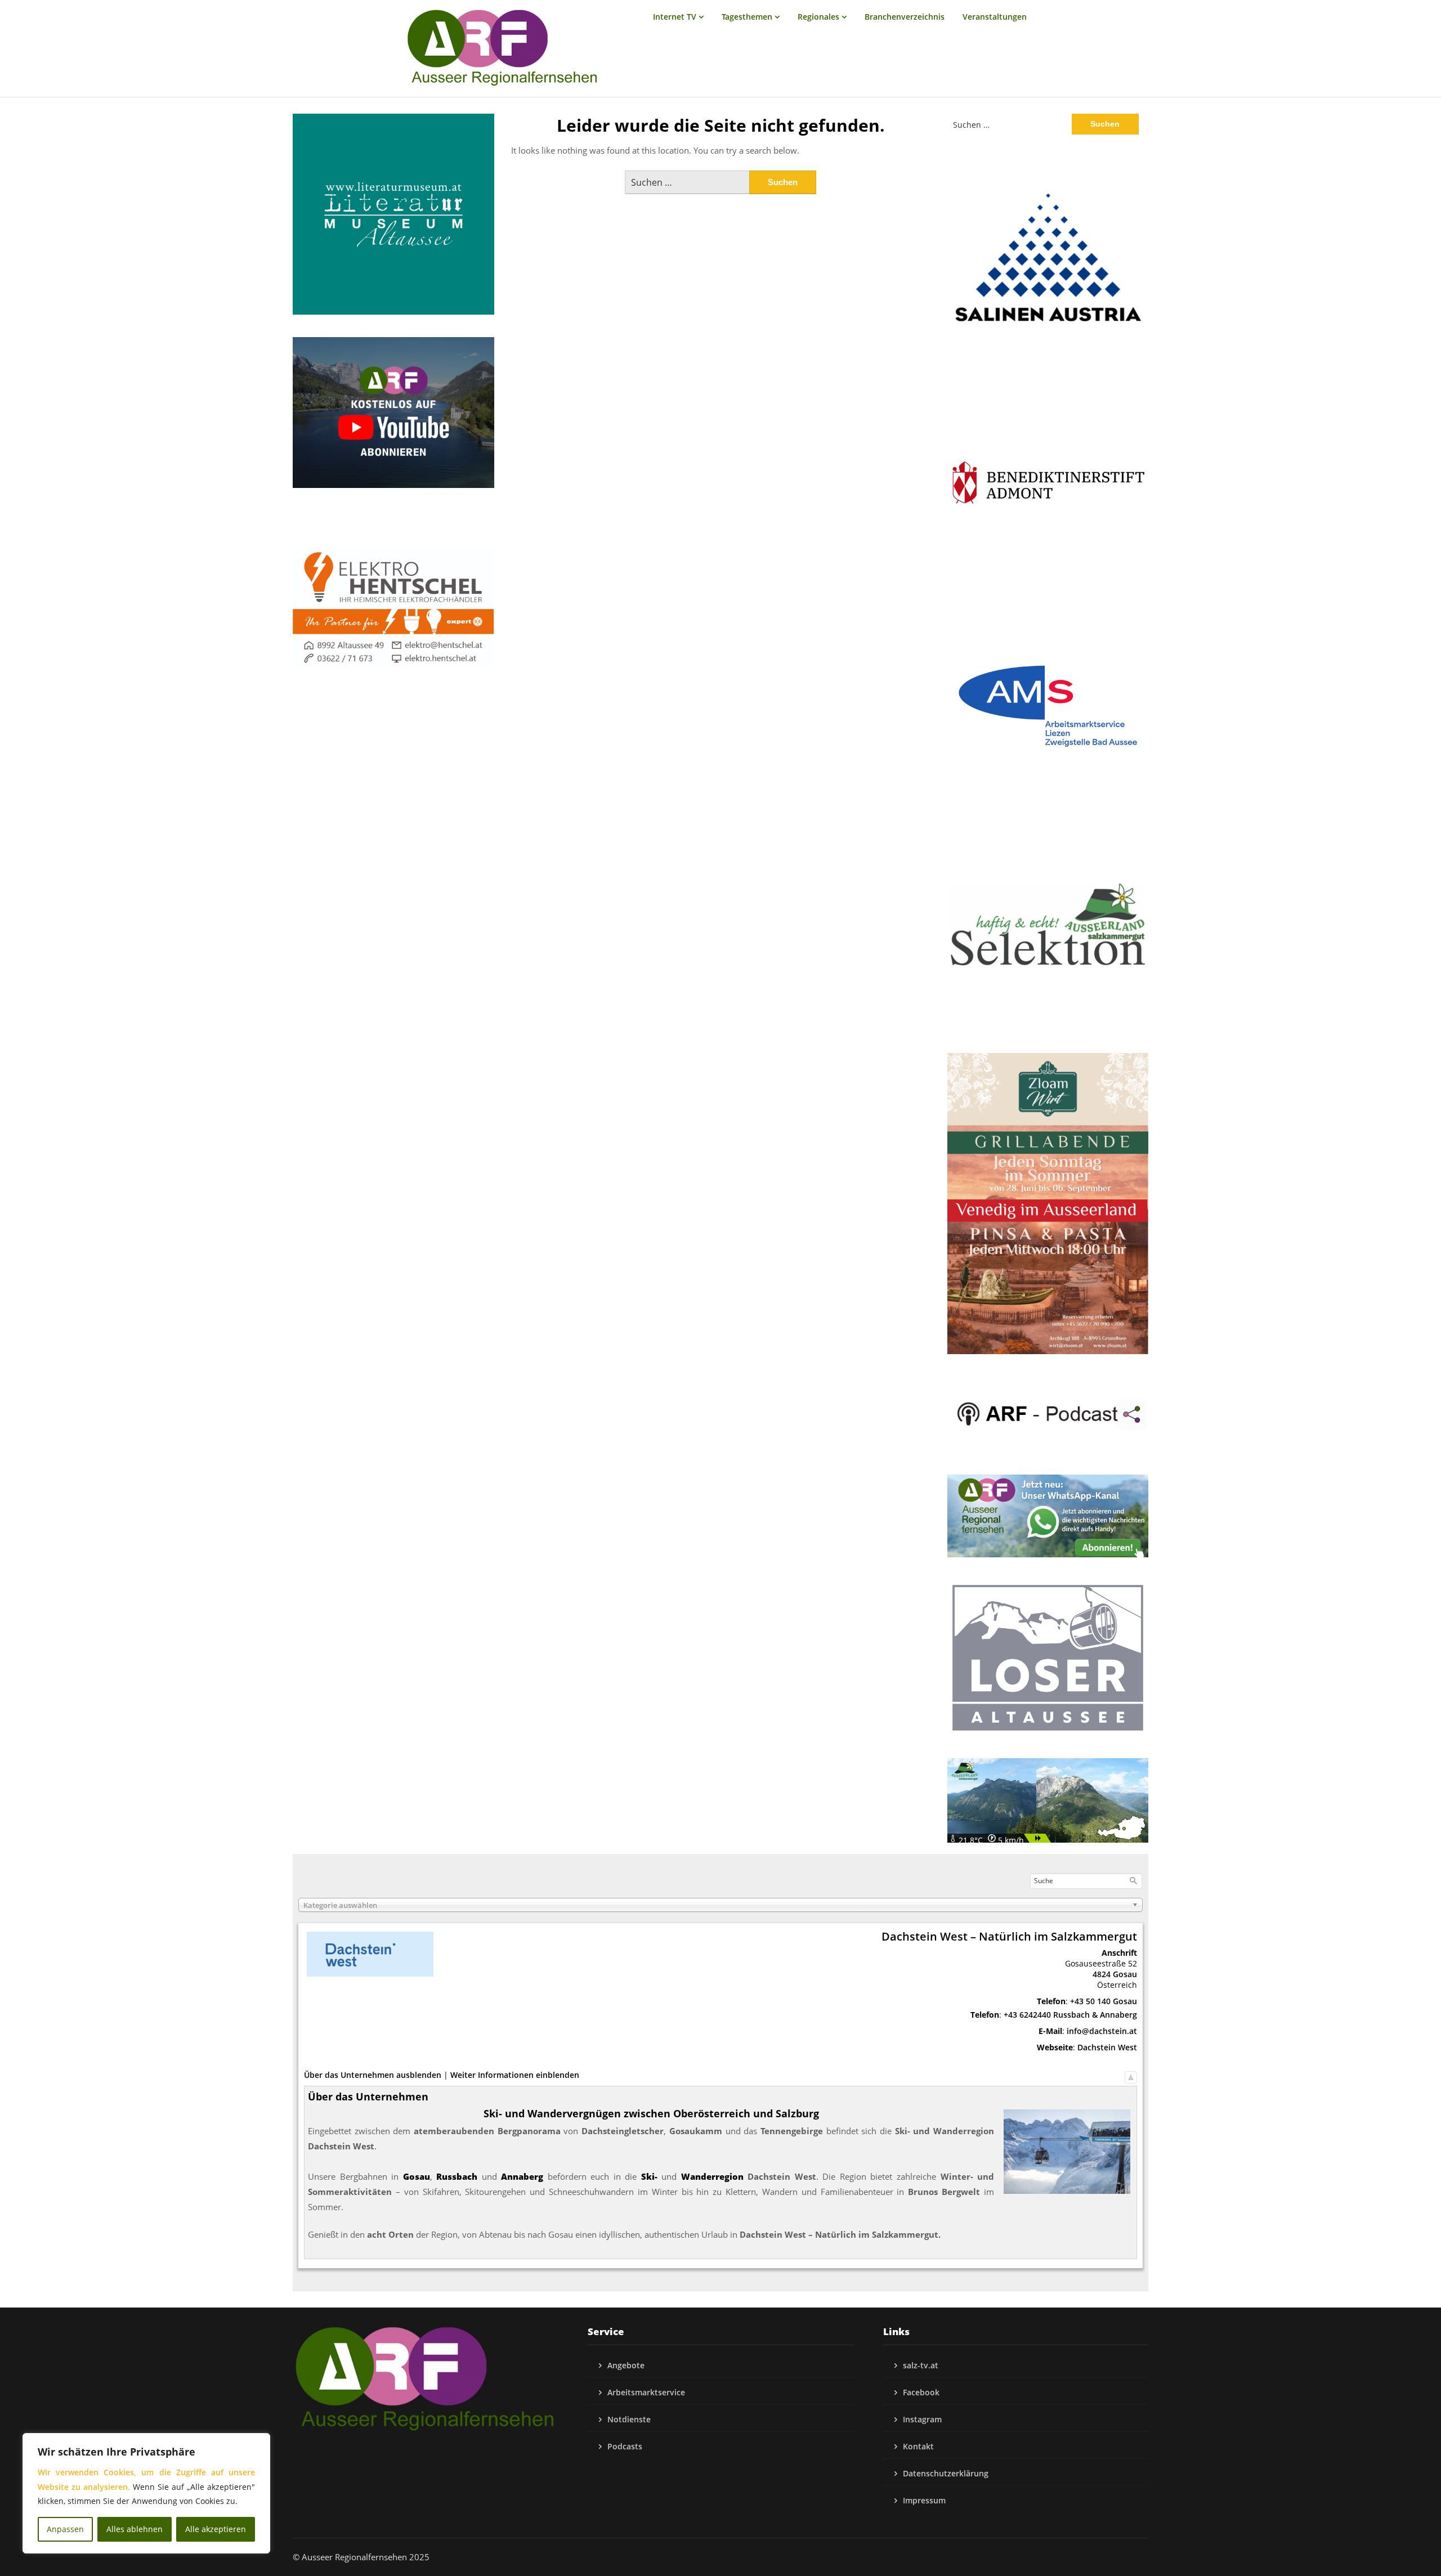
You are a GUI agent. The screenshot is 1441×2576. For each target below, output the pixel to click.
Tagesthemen (747, 17)
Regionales (818, 17)
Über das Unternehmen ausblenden (373, 2075)
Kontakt (918, 2446)
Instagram (922, 2419)
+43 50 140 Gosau (1104, 2001)
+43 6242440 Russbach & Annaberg (1070, 2015)
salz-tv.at (921, 2365)
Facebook (921, 2392)
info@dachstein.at (1102, 2031)
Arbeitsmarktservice (646, 2392)
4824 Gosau (1115, 1974)
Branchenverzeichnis (905, 17)
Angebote (626, 2365)
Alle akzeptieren (216, 2529)
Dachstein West (1107, 2047)
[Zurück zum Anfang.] (1131, 2075)
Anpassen (65, 2529)
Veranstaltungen (995, 17)
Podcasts (625, 2446)
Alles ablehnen (135, 2529)
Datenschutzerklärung (946, 2473)
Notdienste (629, 2419)
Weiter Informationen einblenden (515, 2075)
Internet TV (675, 17)
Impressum (924, 2500)
